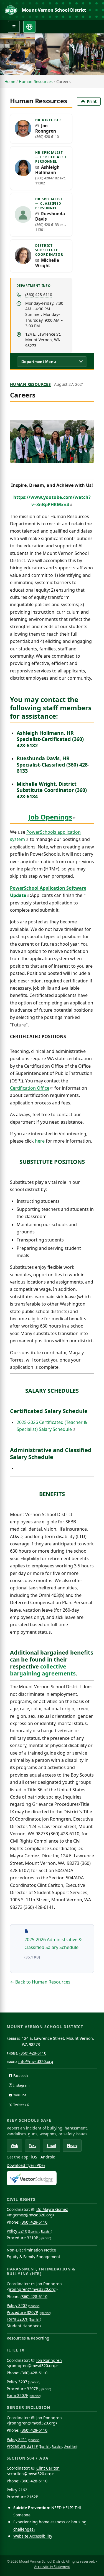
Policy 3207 (17, 2305)
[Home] (11, 10)
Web (15, 2146)
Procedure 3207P (22, 2312)
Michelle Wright (47, 263)
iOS (34, 2157)
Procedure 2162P (22, 2497)
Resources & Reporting (28, 2338)
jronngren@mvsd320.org (32, 2289)
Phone (72, 2146)
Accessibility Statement (52, 2567)
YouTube (20, 2095)
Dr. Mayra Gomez (52, 2209)
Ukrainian (70, 2446)
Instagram (21, 2085)
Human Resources (36, 81)
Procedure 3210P (22, 2238)
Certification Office (30, 1088)
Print (92, 101)
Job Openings (50, 817)
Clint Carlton (48, 2468)
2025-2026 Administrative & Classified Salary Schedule (56, 1943)
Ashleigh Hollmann (47, 170)
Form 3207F (17, 2319)
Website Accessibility (33, 2536)
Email (51, 2146)
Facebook (21, 2076)
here (40, 1141)
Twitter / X (21, 2105)
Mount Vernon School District (54, 10)
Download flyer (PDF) (26, 2165)
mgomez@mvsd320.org (31, 2215)
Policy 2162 (17, 2490)
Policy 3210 (17, 2231)
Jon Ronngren (46, 128)
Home (10, 81)
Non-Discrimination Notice (31, 2250)
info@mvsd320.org (36, 2061)
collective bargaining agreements (43, 1670)
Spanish (34, 2231)
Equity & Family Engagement (33, 2257)
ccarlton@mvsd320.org (30, 2474)
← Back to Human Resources (40, 1982)
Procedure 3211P (22, 2446)
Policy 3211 (17, 2439)
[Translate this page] (29, 27)
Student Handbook (24, 2326)
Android (48, 2157)
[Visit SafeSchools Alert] (52, 2178)
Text (32, 2146)
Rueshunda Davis (50, 216)
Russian (46, 2231)
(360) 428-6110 (39, 295)
